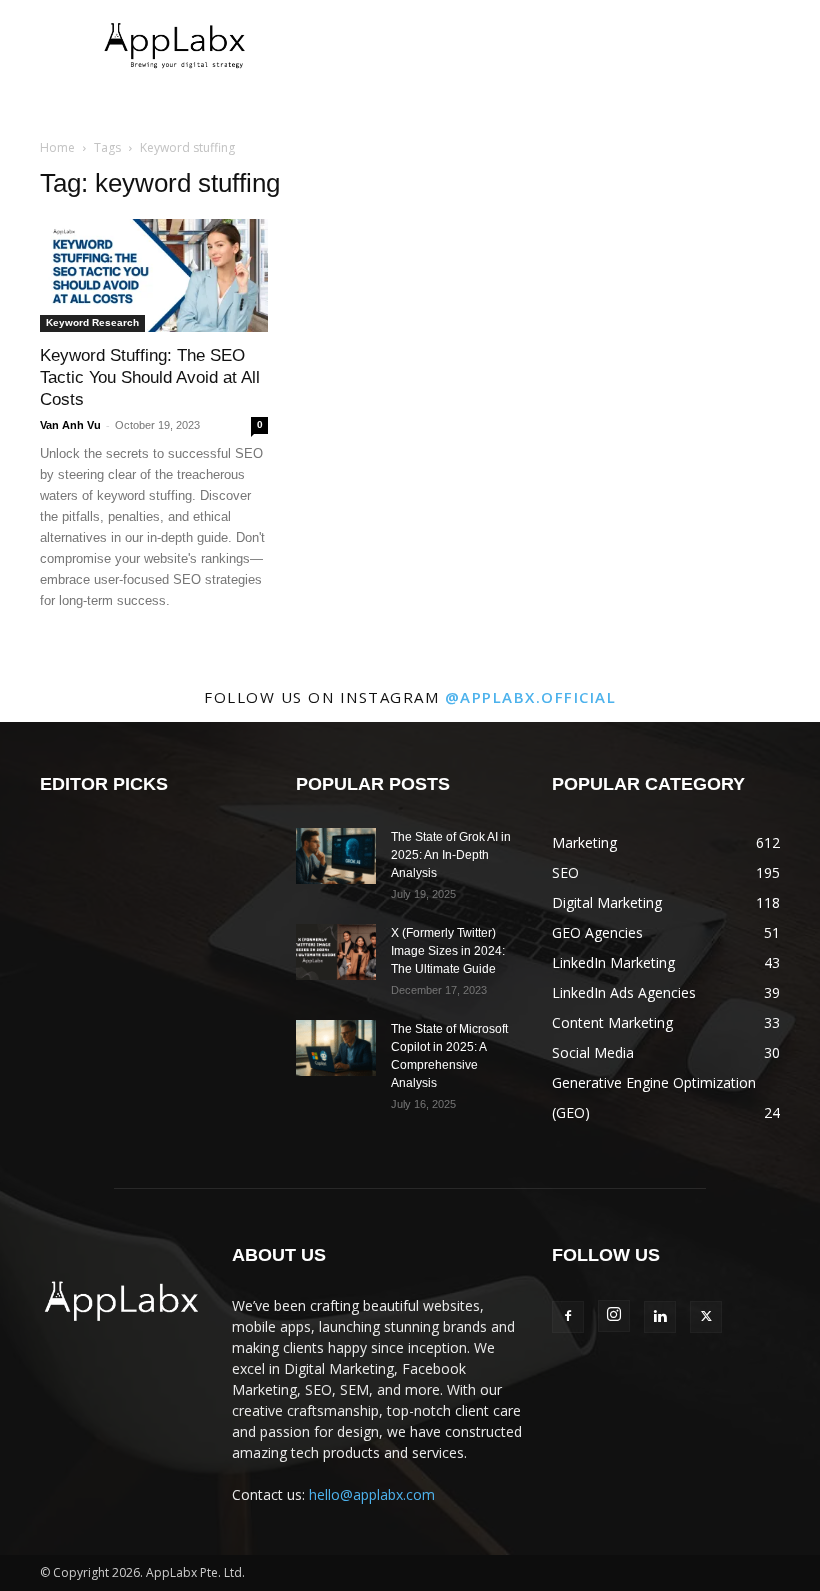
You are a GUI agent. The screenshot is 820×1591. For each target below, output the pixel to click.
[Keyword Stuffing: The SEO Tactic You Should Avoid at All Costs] (154, 275)
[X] (706, 1317)
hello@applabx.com (372, 1494)
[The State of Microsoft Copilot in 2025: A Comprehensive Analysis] (336, 1048)
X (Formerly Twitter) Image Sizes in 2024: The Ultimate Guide (448, 951)
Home (57, 147)
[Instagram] (614, 1316)
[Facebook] (568, 1317)
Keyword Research (92, 322)
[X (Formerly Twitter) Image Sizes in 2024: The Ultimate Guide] (336, 952)
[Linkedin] (660, 1317)
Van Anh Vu (70, 425)
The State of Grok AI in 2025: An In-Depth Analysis (451, 855)
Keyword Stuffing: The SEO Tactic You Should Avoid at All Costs (150, 377)
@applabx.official (531, 697)
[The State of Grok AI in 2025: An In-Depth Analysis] (336, 856)
